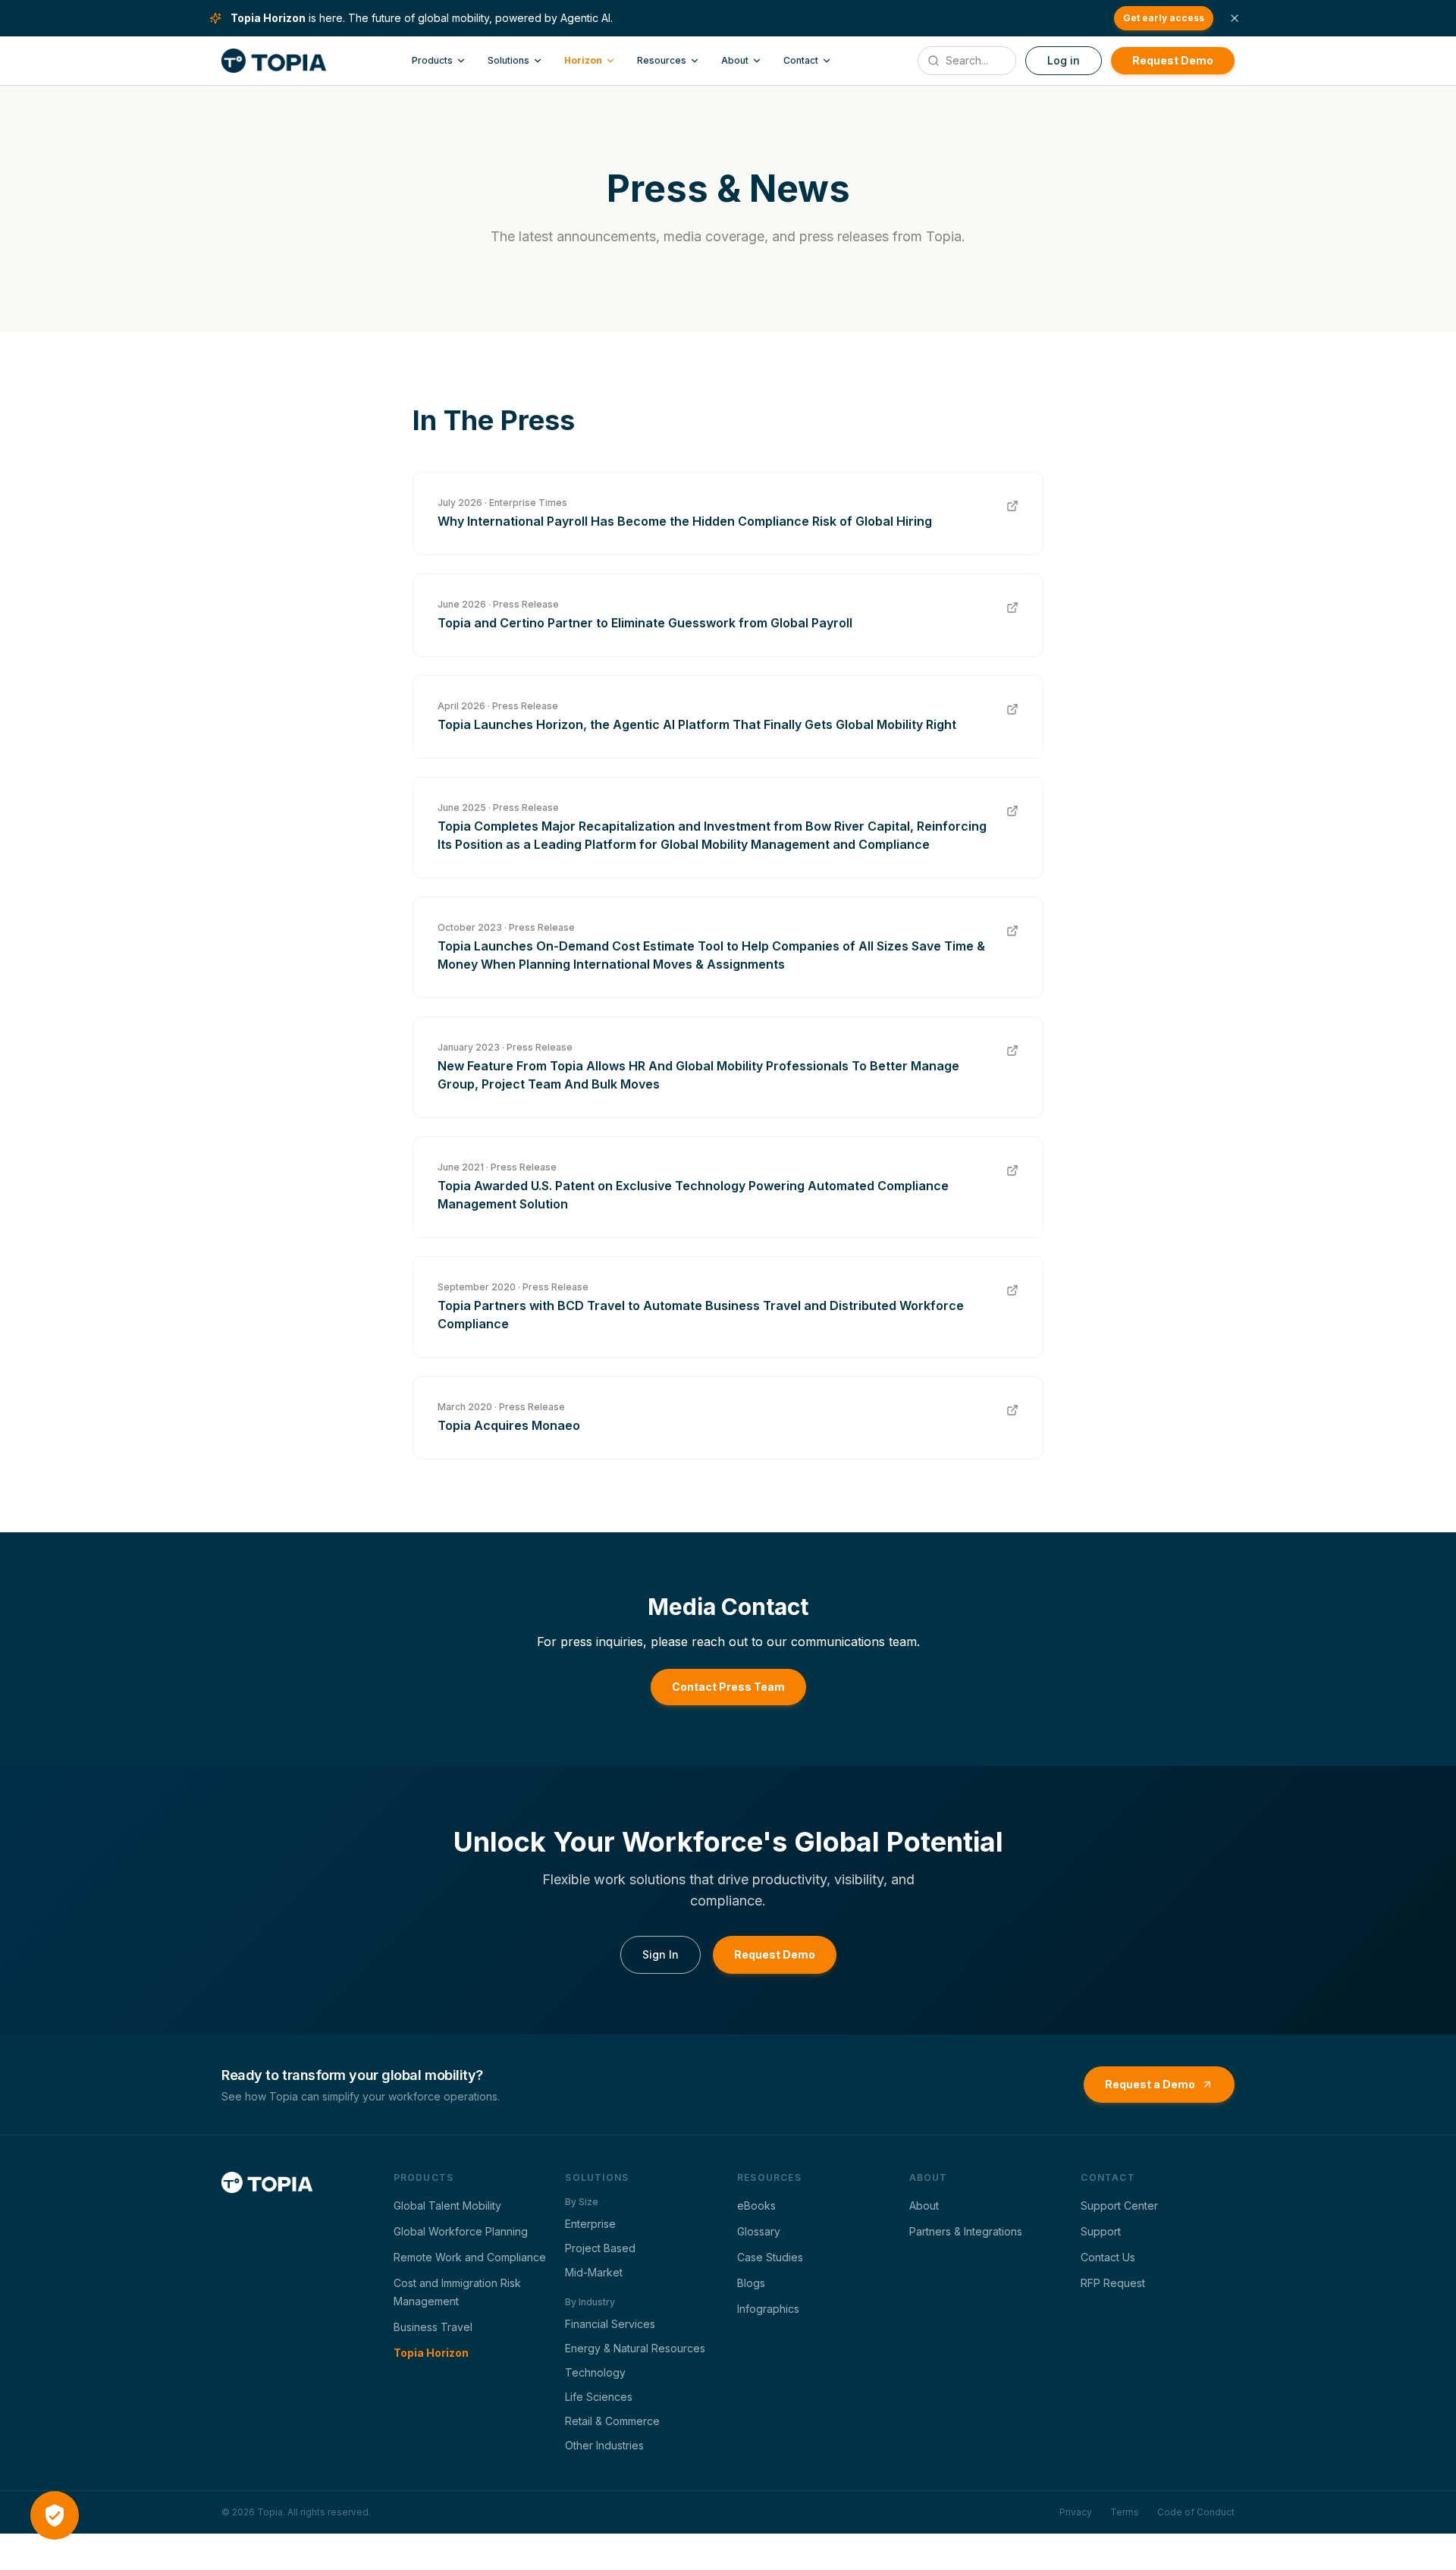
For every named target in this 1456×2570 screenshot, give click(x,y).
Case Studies (770, 2257)
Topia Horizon (431, 2353)
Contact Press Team (728, 1687)
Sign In (661, 1954)
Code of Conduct (1196, 2512)
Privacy (1076, 2512)
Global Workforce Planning (461, 2231)
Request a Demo (1150, 2084)
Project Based (600, 2248)
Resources (662, 60)
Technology (595, 2372)
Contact (801, 60)
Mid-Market (594, 2272)
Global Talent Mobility (447, 2206)
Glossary (759, 2231)
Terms (1125, 2512)
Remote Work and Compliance (470, 2257)
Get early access (1164, 18)
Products (432, 60)
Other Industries (604, 2445)
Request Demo (1173, 60)
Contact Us (1108, 2257)
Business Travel (433, 2327)
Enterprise (590, 2224)
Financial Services (610, 2324)
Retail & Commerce (612, 2421)
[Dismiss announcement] (1235, 18)
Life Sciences (599, 2397)
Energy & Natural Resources (635, 2348)
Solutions (508, 60)
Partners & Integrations (966, 2231)
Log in (1064, 60)
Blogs (751, 2283)
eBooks (756, 2206)
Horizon (583, 60)
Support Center (1119, 2206)
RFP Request (1113, 2283)
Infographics (768, 2309)
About (735, 60)
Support (1101, 2231)
